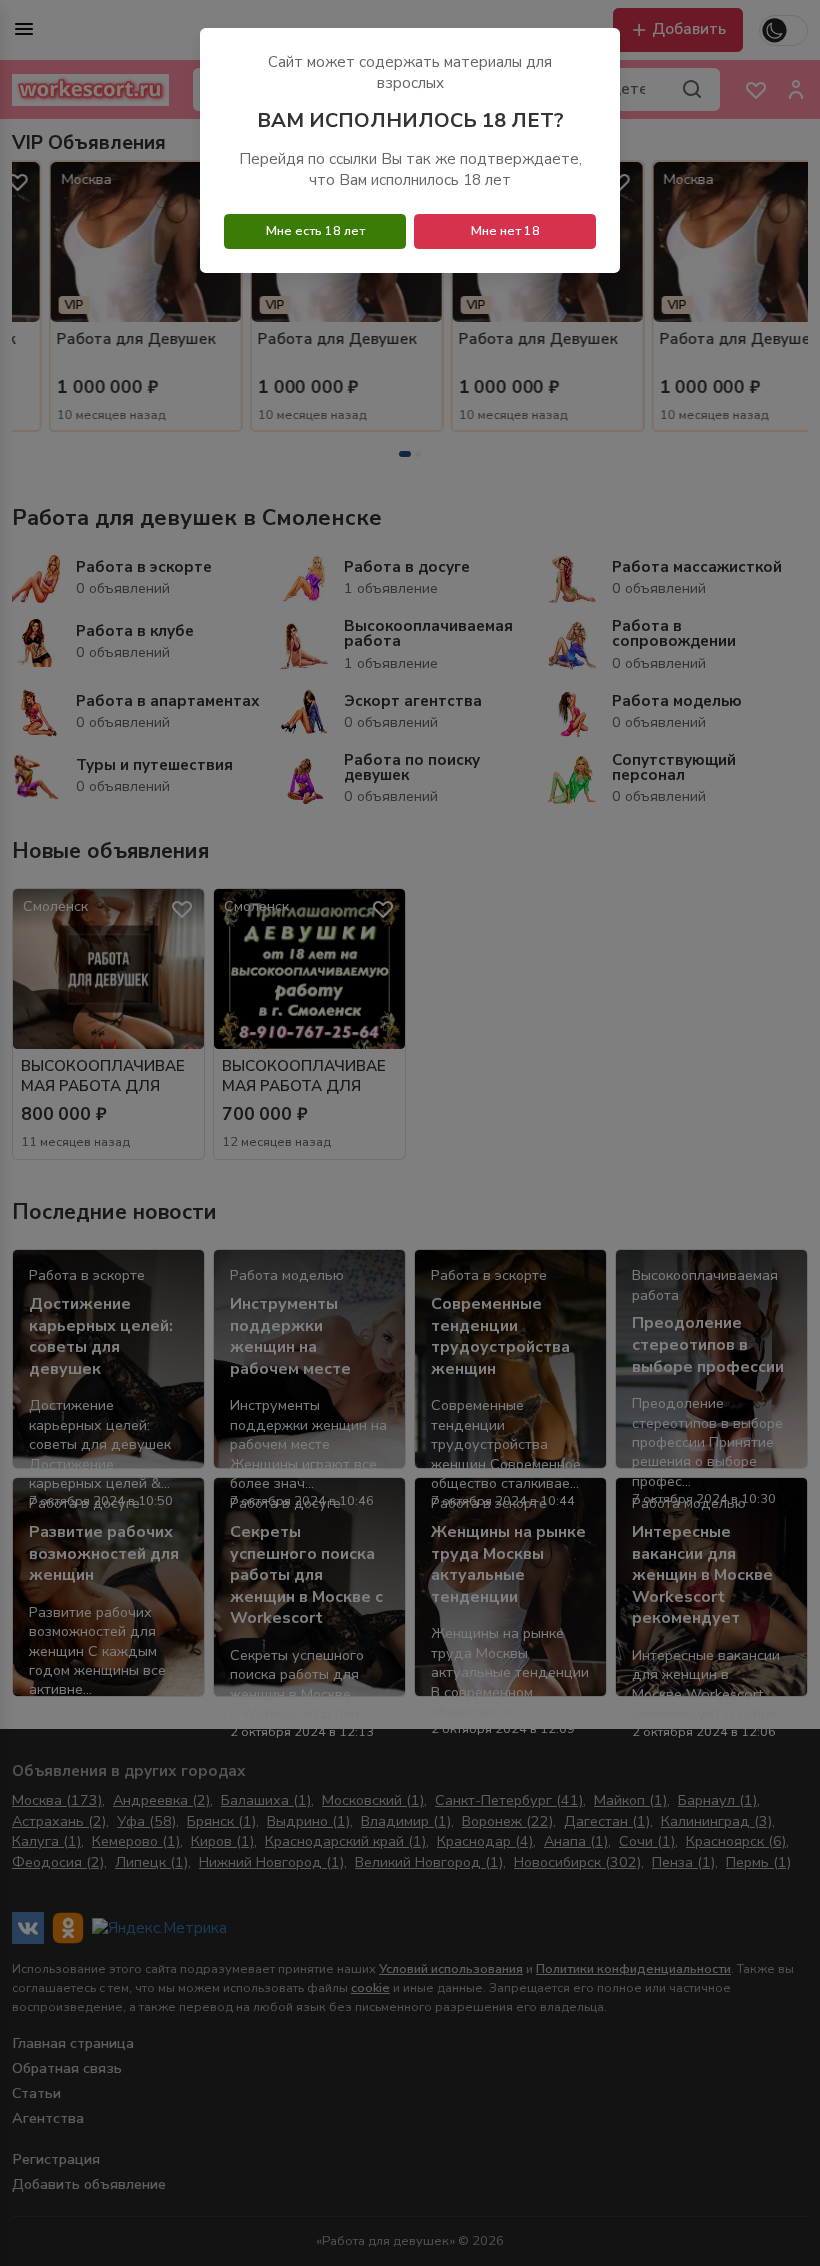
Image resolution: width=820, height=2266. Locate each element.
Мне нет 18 (505, 231)
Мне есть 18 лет (315, 231)
